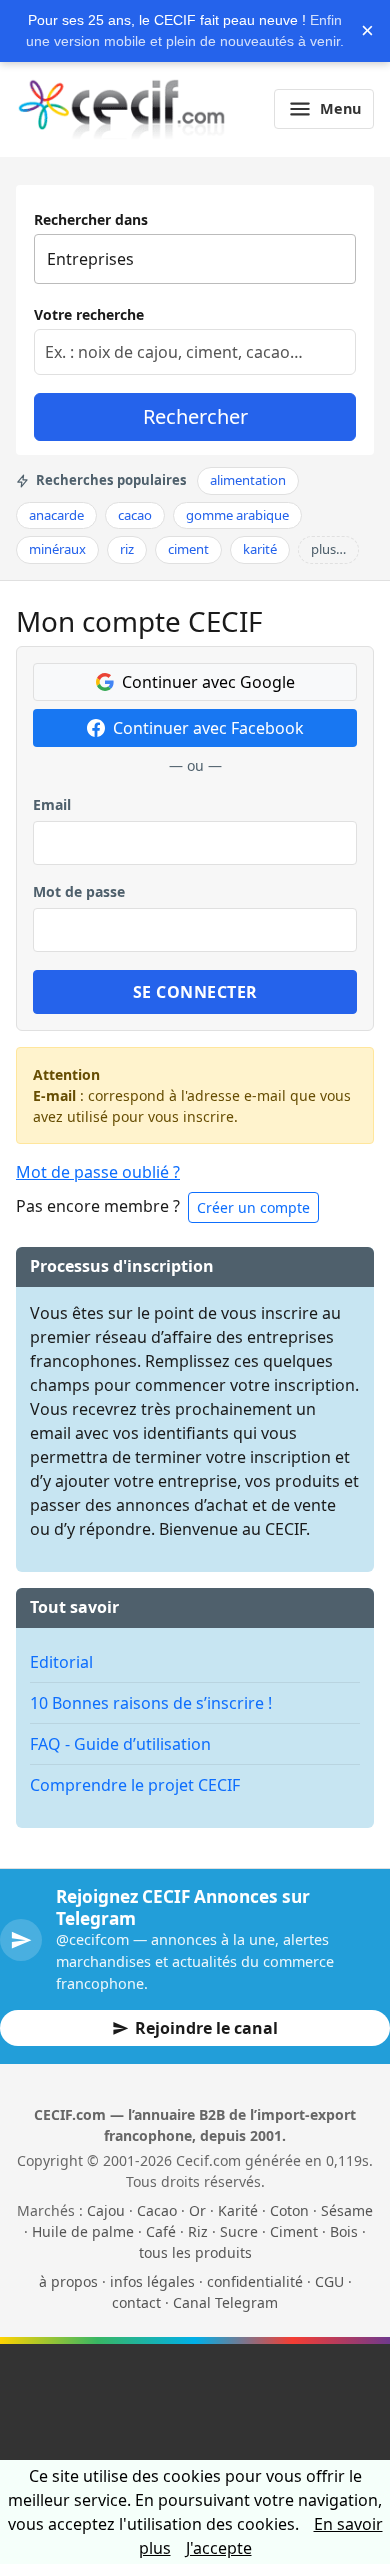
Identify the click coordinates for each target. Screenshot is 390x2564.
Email (52, 804)
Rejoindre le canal (206, 2028)
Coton (289, 2210)
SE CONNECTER (195, 992)
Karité (238, 2210)
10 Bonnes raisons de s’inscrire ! (151, 1703)
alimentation (248, 480)
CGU (329, 2281)
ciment (188, 549)
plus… (328, 549)
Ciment (294, 2231)
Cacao (157, 2210)
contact (136, 2302)
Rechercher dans (91, 219)
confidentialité (255, 2281)
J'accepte (219, 2548)
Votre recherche (89, 314)
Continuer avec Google (208, 682)
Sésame (347, 2210)
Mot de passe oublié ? (98, 1172)
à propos (68, 2281)
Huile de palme (83, 2231)
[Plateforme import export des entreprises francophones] (121, 109)
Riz (198, 2231)
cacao (135, 515)
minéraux (57, 549)
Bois (344, 2231)
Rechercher (195, 416)
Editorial (61, 1662)
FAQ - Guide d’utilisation (120, 1744)
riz (127, 549)
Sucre (239, 2231)
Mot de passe (79, 891)
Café (161, 2231)
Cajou (106, 2210)
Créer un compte (253, 1207)
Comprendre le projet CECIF (135, 1785)
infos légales (152, 2281)
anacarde (56, 515)
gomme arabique (237, 515)
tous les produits (195, 2252)
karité (260, 549)
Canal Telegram (225, 2302)
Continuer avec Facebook (208, 728)
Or (197, 2210)
